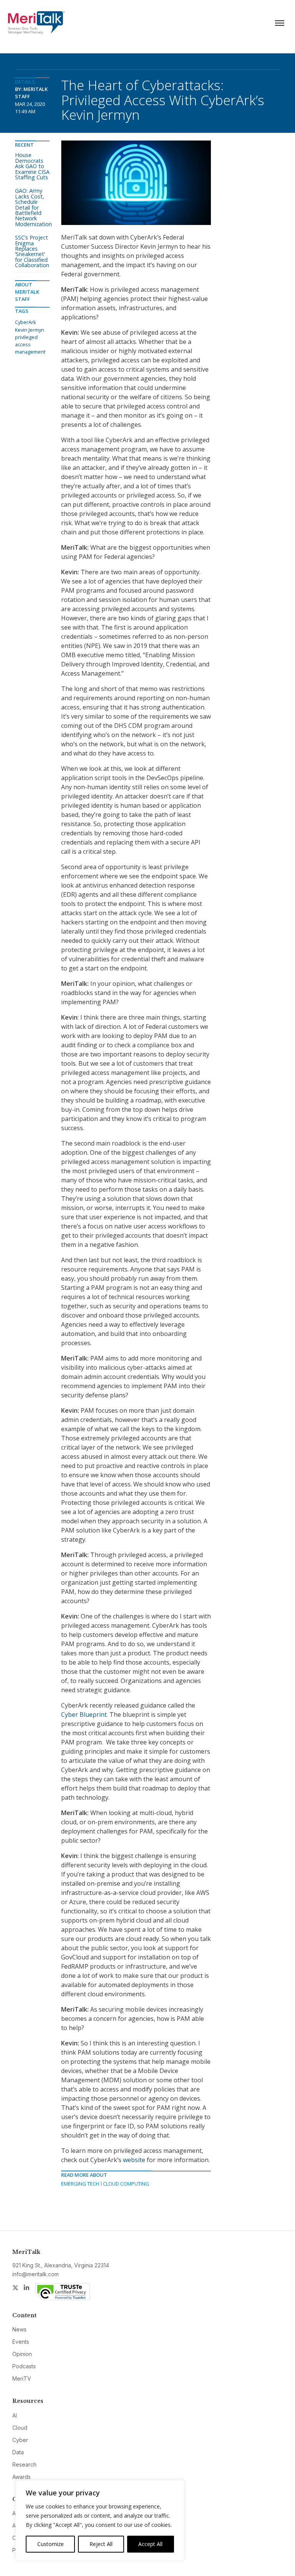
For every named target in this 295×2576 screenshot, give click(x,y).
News (19, 2329)
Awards (22, 2477)
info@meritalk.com (36, 2274)
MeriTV (22, 2378)
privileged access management (30, 344)
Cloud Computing (126, 2184)
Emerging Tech (80, 2184)
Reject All (101, 2544)
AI (15, 2415)
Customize (51, 2544)
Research (24, 2464)
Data (18, 2452)
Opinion (22, 2354)
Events (21, 2342)
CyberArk (26, 322)
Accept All (150, 2544)
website (134, 2160)
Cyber (20, 2440)
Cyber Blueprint (84, 1715)
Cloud (20, 2428)
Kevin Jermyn (30, 330)
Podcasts (24, 2366)
